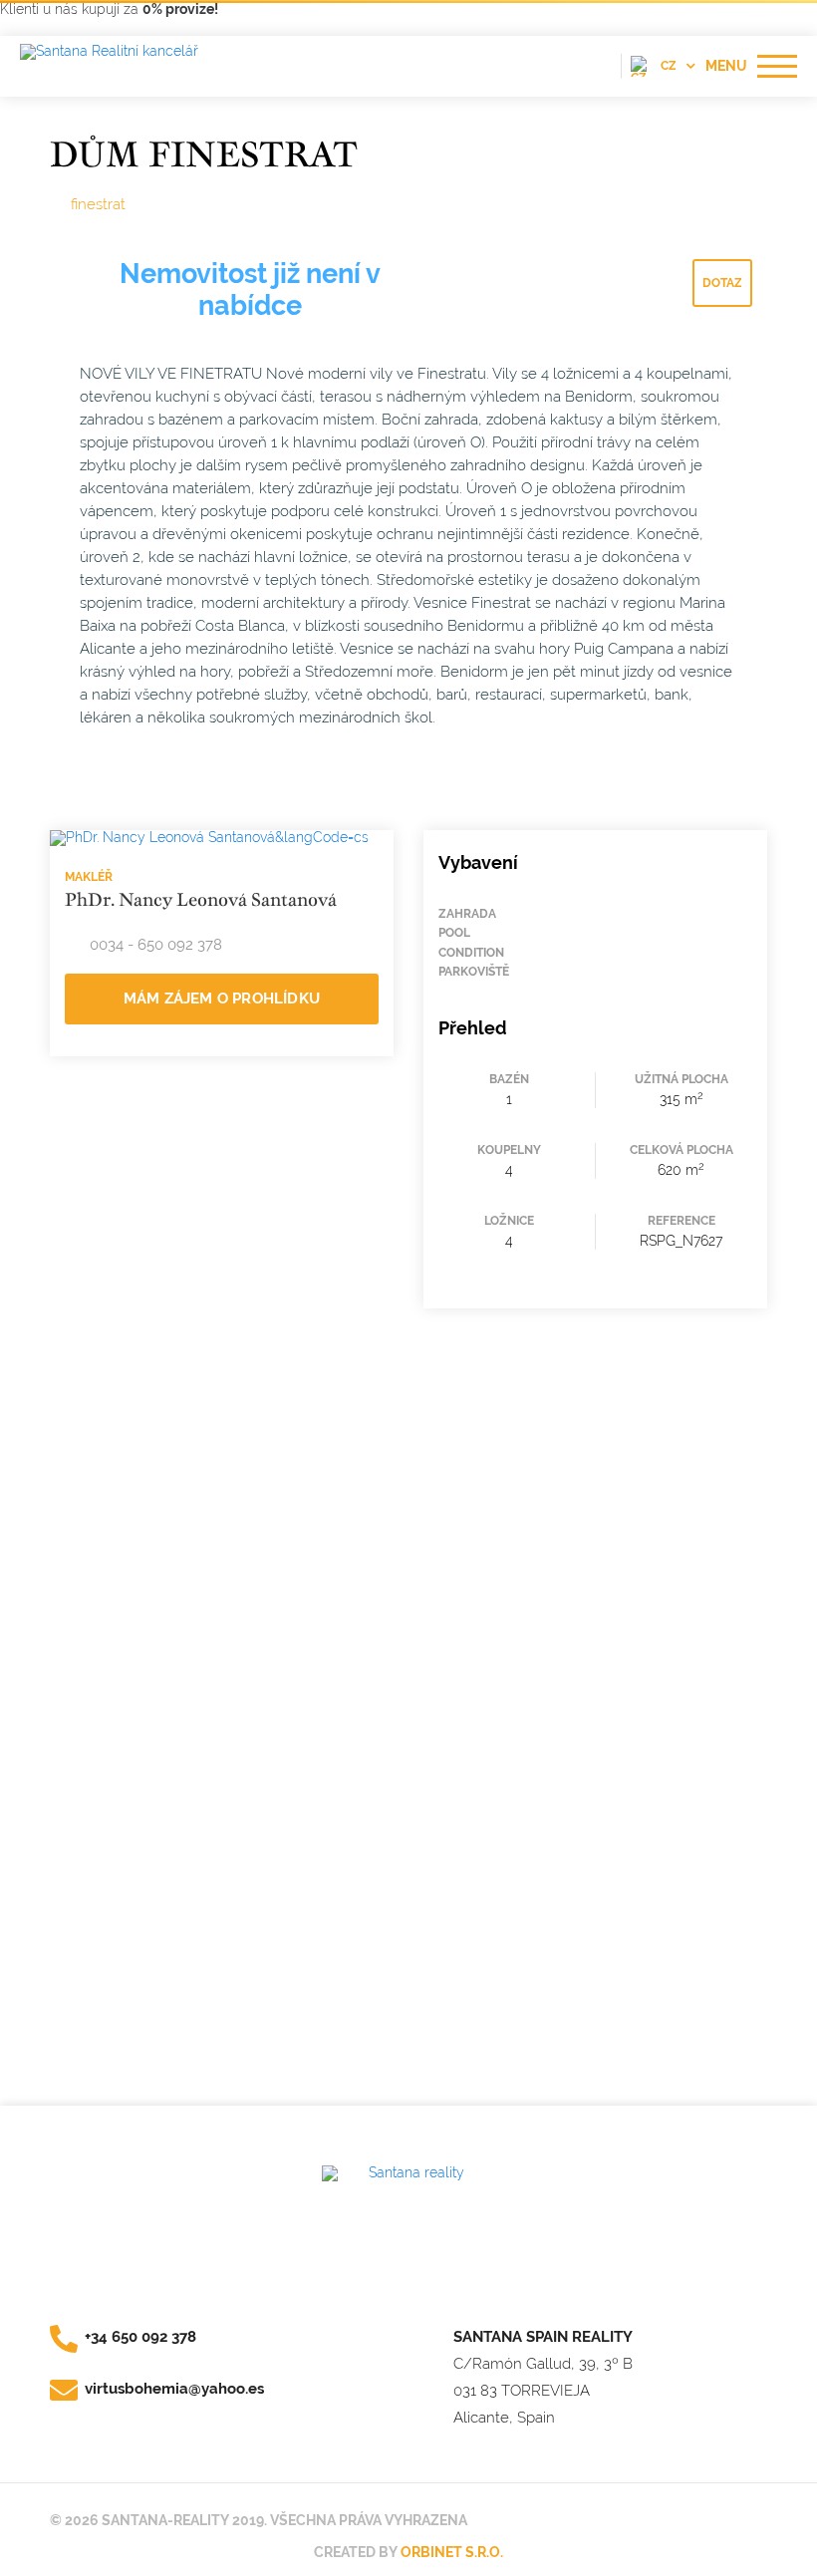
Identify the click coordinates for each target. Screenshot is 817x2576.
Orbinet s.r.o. (452, 2552)
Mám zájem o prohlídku (222, 999)
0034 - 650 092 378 (156, 945)
